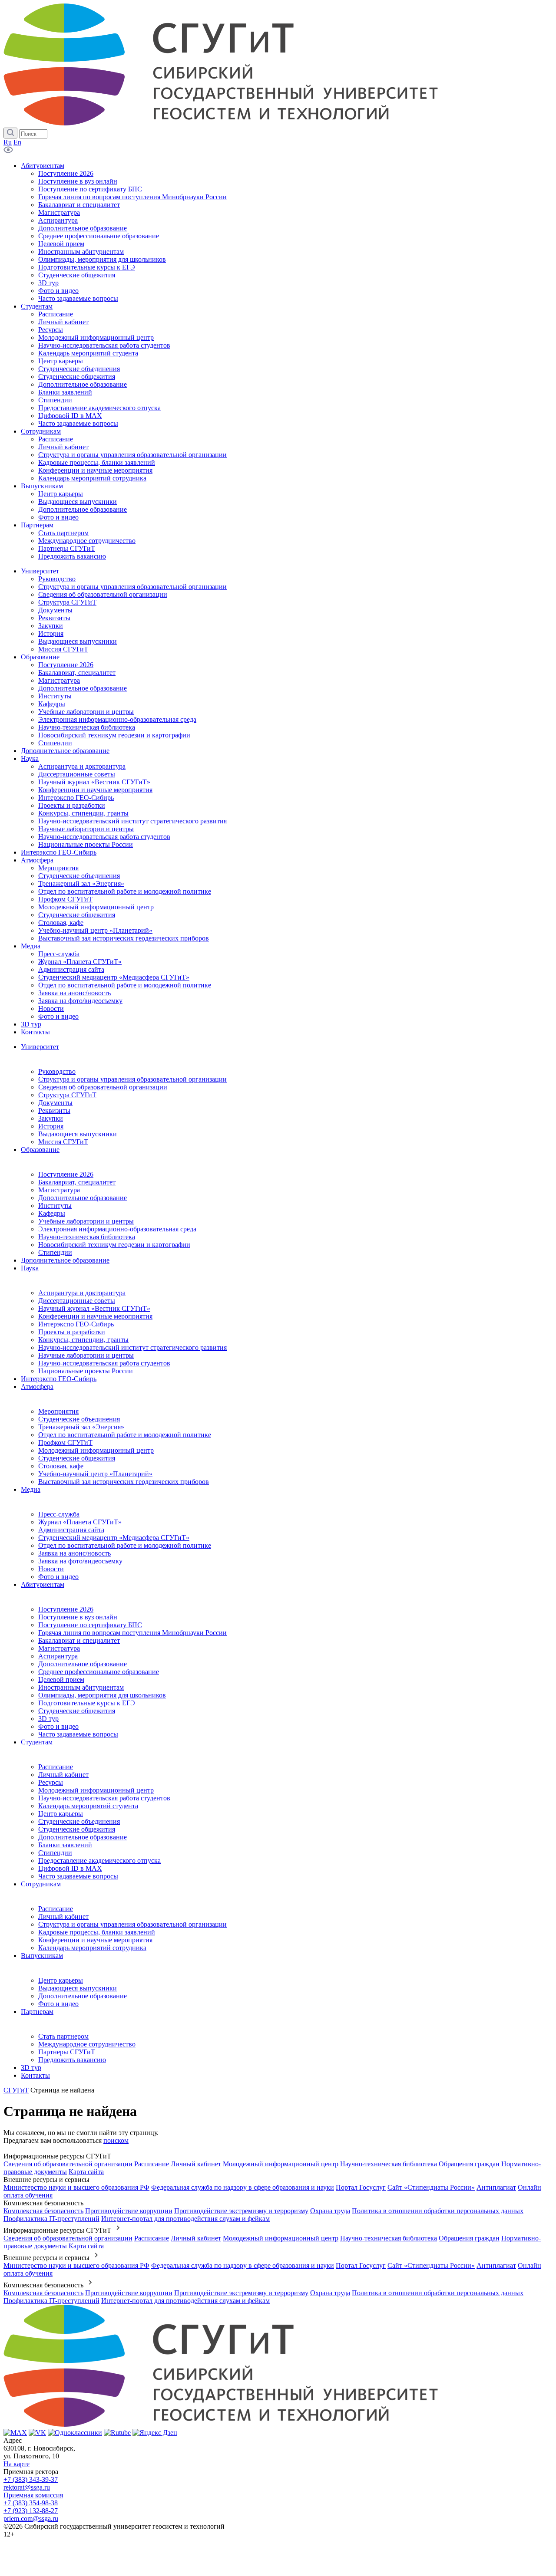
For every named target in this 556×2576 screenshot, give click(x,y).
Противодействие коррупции (129, 2211)
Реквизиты (54, 1110)
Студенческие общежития (77, 1458)
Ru (8, 142)
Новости (51, 1569)
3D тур (48, 1719)
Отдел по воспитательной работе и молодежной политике (125, 1435)
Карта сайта (86, 2172)
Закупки (51, 1118)
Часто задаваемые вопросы (78, 1734)
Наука (30, 1268)
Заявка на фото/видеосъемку (80, 1561)
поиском (116, 2140)
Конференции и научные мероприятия (95, 1316)
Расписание (56, 1767)
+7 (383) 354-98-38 (31, 2503)
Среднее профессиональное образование (99, 1672)
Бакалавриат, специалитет (77, 1182)
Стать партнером (63, 2036)
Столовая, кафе (61, 1466)
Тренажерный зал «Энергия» (81, 1427)
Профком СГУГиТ (65, 1443)
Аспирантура (58, 1656)
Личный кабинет (63, 1775)
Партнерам (37, 2012)
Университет (40, 1047)
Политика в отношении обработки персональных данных (438, 2211)
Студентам (37, 1742)
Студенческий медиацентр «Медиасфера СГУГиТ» (114, 1538)
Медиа (31, 1489)
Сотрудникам (41, 1884)
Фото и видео (58, 1577)
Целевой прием (61, 1679)
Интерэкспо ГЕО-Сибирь (76, 1324)
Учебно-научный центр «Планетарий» (95, 1474)
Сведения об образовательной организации (103, 1087)
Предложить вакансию (72, 2060)
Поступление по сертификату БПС (90, 1625)
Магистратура (59, 1190)
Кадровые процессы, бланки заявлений (97, 1932)
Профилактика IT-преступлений (51, 2219)
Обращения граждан (469, 2164)
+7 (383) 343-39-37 (31, 2479)
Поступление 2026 (66, 1174)
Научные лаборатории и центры (86, 1355)
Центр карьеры (61, 1814)
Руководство (57, 1071)
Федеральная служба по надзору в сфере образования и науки (243, 2187)
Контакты (35, 2075)
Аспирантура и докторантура (82, 1293)
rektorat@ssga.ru (27, 2487)
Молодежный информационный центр (96, 1450)
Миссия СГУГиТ (63, 1142)
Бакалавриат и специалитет (79, 1640)
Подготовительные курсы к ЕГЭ (87, 1703)
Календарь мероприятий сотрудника (92, 1948)
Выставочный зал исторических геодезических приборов (124, 1482)
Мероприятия (58, 1411)
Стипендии (55, 1252)
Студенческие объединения (79, 1419)
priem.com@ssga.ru (31, 2518)
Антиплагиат (496, 2187)
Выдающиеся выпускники (78, 1134)
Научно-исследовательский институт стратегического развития (132, 1347)
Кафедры (52, 1213)
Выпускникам (42, 1956)
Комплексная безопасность (43, 2211)
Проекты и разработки (72, 1332)
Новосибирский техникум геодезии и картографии (114, 1245)
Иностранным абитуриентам (81, 1687)
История (51, 1126)
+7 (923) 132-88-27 (31, 2511)
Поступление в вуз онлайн (78, 1617)
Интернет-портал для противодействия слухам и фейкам (185, 2219)
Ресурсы (51, 1782)
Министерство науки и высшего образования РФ (76, 2187)
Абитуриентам (43, 1584)
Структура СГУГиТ (67, 1095)
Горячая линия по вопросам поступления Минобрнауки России (132, 1633)
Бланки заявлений (65, 1845)
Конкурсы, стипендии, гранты (83, 1340)
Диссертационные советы (77, 1301)
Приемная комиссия (33, 2495)
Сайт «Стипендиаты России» (431, 2187)
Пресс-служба (59, 1514)
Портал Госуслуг (361, 2187)
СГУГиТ (16, 2090)
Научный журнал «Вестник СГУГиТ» (94, 1308)
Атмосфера (37, 1387)
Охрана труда (330, 2211)
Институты (55, 1206)
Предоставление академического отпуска (99, 1860)
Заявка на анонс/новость (74, 1553)
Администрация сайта (71, 1530)
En (17, 142)
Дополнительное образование (83, 1198)
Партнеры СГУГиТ (67, 2052)
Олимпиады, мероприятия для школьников (102, 1695)
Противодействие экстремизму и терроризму (241, 2211)
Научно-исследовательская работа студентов (104, 1363)
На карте (17, 2464)
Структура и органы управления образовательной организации (132, 1079)
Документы (55, 1103)
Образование (40, 1150)
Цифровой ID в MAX (70, 1868)
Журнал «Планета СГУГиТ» (80, 1522)
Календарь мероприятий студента (88, 1806)
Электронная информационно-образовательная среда (117, 1229)
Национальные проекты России (86, 1371)
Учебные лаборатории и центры (86, 1221)
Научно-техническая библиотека (87, 1237)
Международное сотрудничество (87, 2044)
